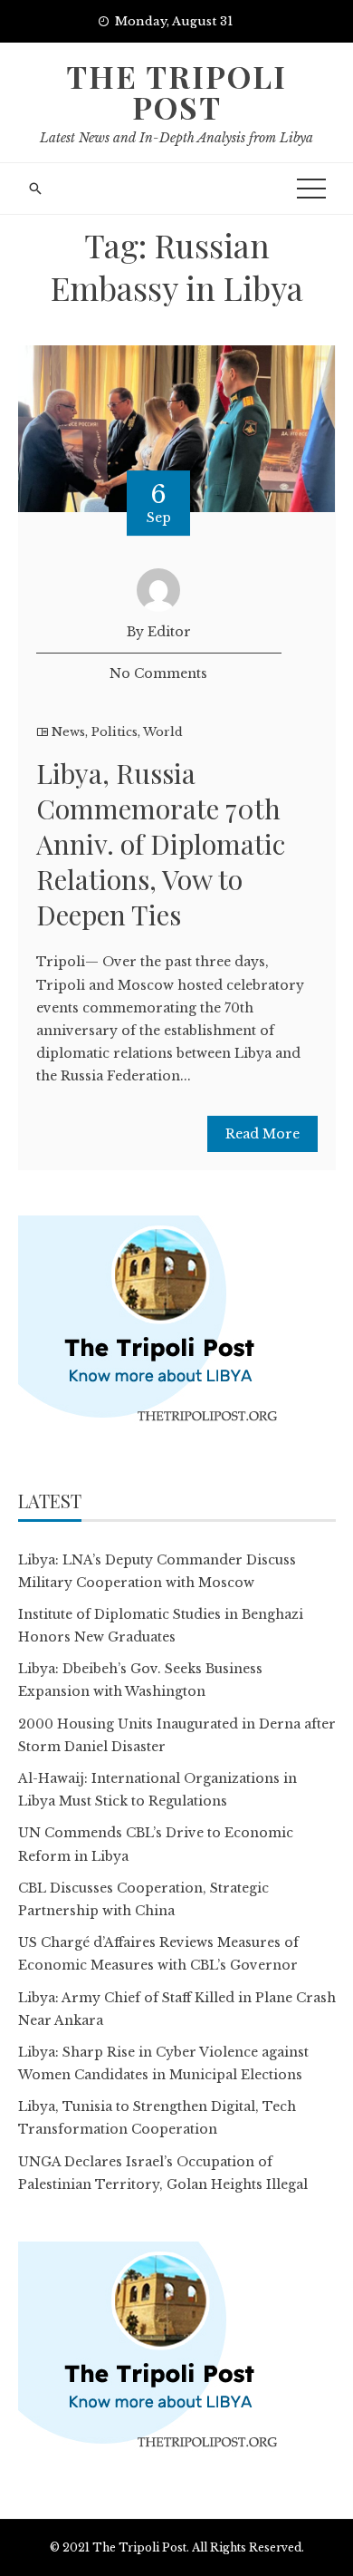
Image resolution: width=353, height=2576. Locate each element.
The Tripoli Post (176, 92)
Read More (262, 1134)
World (163, 732)
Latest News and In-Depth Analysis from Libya (176, 138)
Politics (114, 732)
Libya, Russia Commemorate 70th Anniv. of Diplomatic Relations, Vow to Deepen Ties (161, 844)
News (68, 732)
